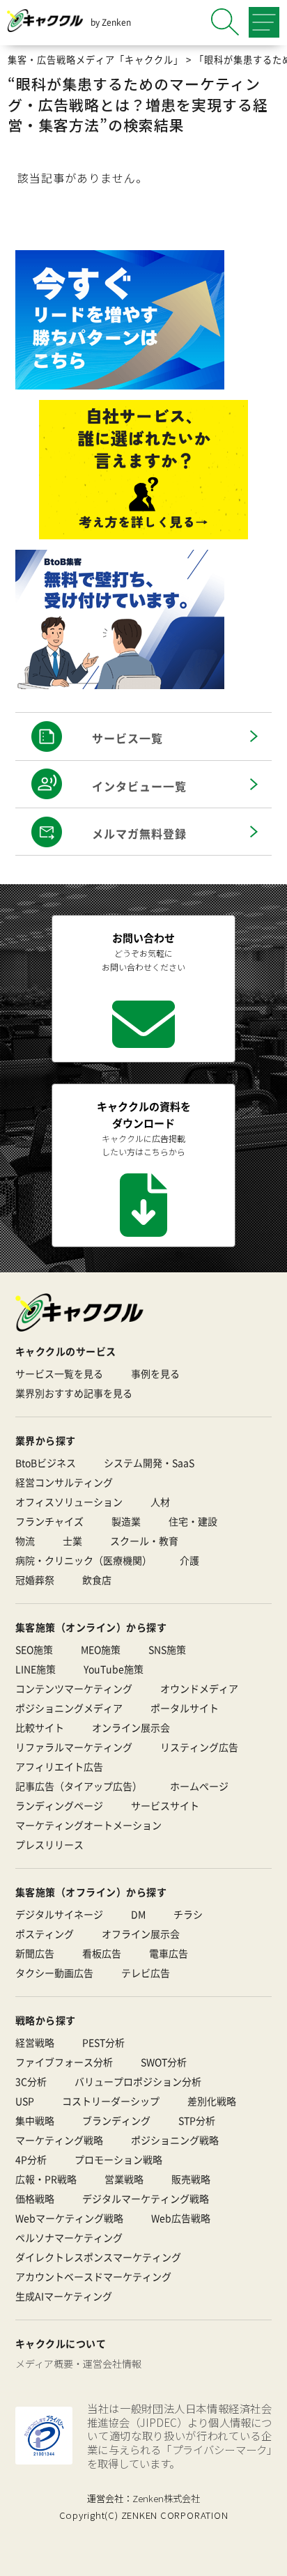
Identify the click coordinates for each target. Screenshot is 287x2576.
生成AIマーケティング (64, 2296)
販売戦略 (191, 2179)
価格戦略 (35, 2198)
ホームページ (199, 1786)
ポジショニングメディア (69, 1708)
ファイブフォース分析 (64, 2062)
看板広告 (102, 1953)
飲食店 (97, 1580)
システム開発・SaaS (149, 1463)
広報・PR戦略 (46, 2179)
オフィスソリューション (69, 1502)
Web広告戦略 (181, 2218)
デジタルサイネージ (59, 1914)
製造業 (126, 1521)
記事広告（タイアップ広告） (79, 1786)
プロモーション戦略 (118, 2159)
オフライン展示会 (141, 1934)
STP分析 (197, 2120)
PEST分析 (103, 2042)
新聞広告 (35, 1953)
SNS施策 (167, 1649)
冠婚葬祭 (35, 1580)
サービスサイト (165, 1805)
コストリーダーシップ (111, 2101)
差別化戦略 (212, 2101)
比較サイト (40, 1727)
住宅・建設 (193, 1521)
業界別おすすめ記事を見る (74, 1393)
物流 (25, 1541)
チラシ (188, 1914)
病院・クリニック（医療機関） (84, 1560)
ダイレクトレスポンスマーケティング (98, 2257)
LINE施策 (36, 1669)
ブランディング (116, 2120)
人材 (160, 1502)
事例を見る (155, 1373)
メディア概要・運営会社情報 (78, 2363)
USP (25, 2101)
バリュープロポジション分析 (138, 2081)
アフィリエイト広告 (59, 1766)
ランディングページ (59, 1805)
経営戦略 (35, 2042)
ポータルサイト (185, 1708)
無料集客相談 (157, 2555)
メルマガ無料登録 (139, 833)
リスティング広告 (199, 1747)
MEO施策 (101, 1649)
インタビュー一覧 (139, 786)
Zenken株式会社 (166, 2498)
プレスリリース (49, 1844)
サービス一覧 (127, 738)
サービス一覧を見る (59, 1373)
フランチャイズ (49, 1521)
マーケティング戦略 (59, 2140)
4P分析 (31, 2159)
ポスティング (45, 1934)
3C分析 (31, 2081)
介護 (189, 1560)
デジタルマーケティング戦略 (146, 2198)
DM (138, 1914)
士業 (72, 1541)
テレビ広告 (146, 1973)
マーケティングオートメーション (88, 1825)
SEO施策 (34, 1649)
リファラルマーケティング (74, 1747)
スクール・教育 (144, 1541)
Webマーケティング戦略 (69, 2218)
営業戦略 (124, 2179)
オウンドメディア (199, 1688)
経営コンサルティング (64, 1482)
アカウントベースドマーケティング (93, 2276)
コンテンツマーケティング (74, 1688)
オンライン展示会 (131, 1727)
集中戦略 (35, 2120)
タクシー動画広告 (54, 1973)
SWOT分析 (164, 2062)
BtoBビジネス (46, 1463)
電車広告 (169, 1953)
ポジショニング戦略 (175, 2140)
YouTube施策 (114, 1669)
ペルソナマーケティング (69, 2237)
